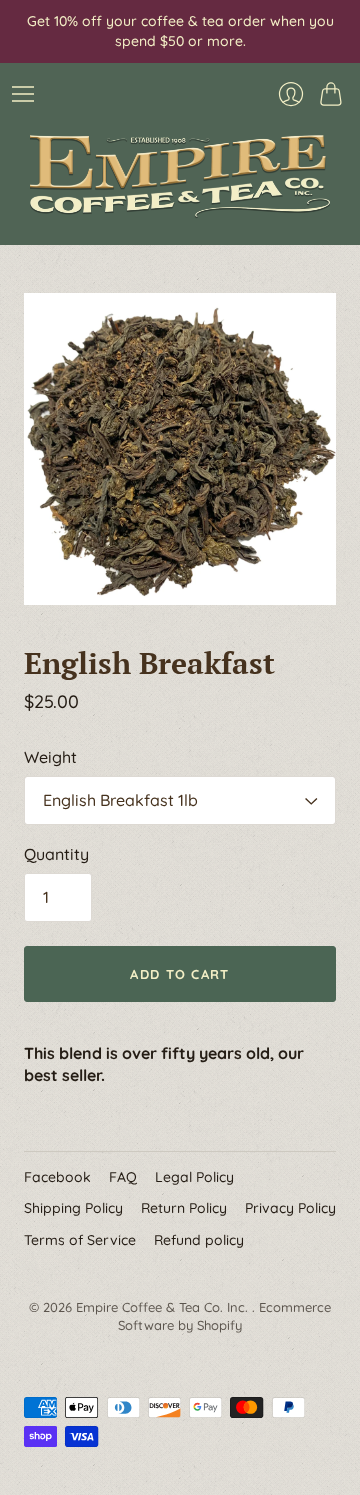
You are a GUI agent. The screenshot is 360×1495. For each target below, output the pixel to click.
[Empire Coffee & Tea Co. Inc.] (180, 176)
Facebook (57, 1177)
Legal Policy (194, 1177)
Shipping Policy (73, 1208)
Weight (50, 757)
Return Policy (184, 1208)
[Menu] (23, 94)
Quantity (56, 854)
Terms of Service (80, 1240)
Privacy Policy (290, 1208)
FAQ (123, 1177)
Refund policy (199, 1240)
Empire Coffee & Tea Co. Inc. (164, 1307)
